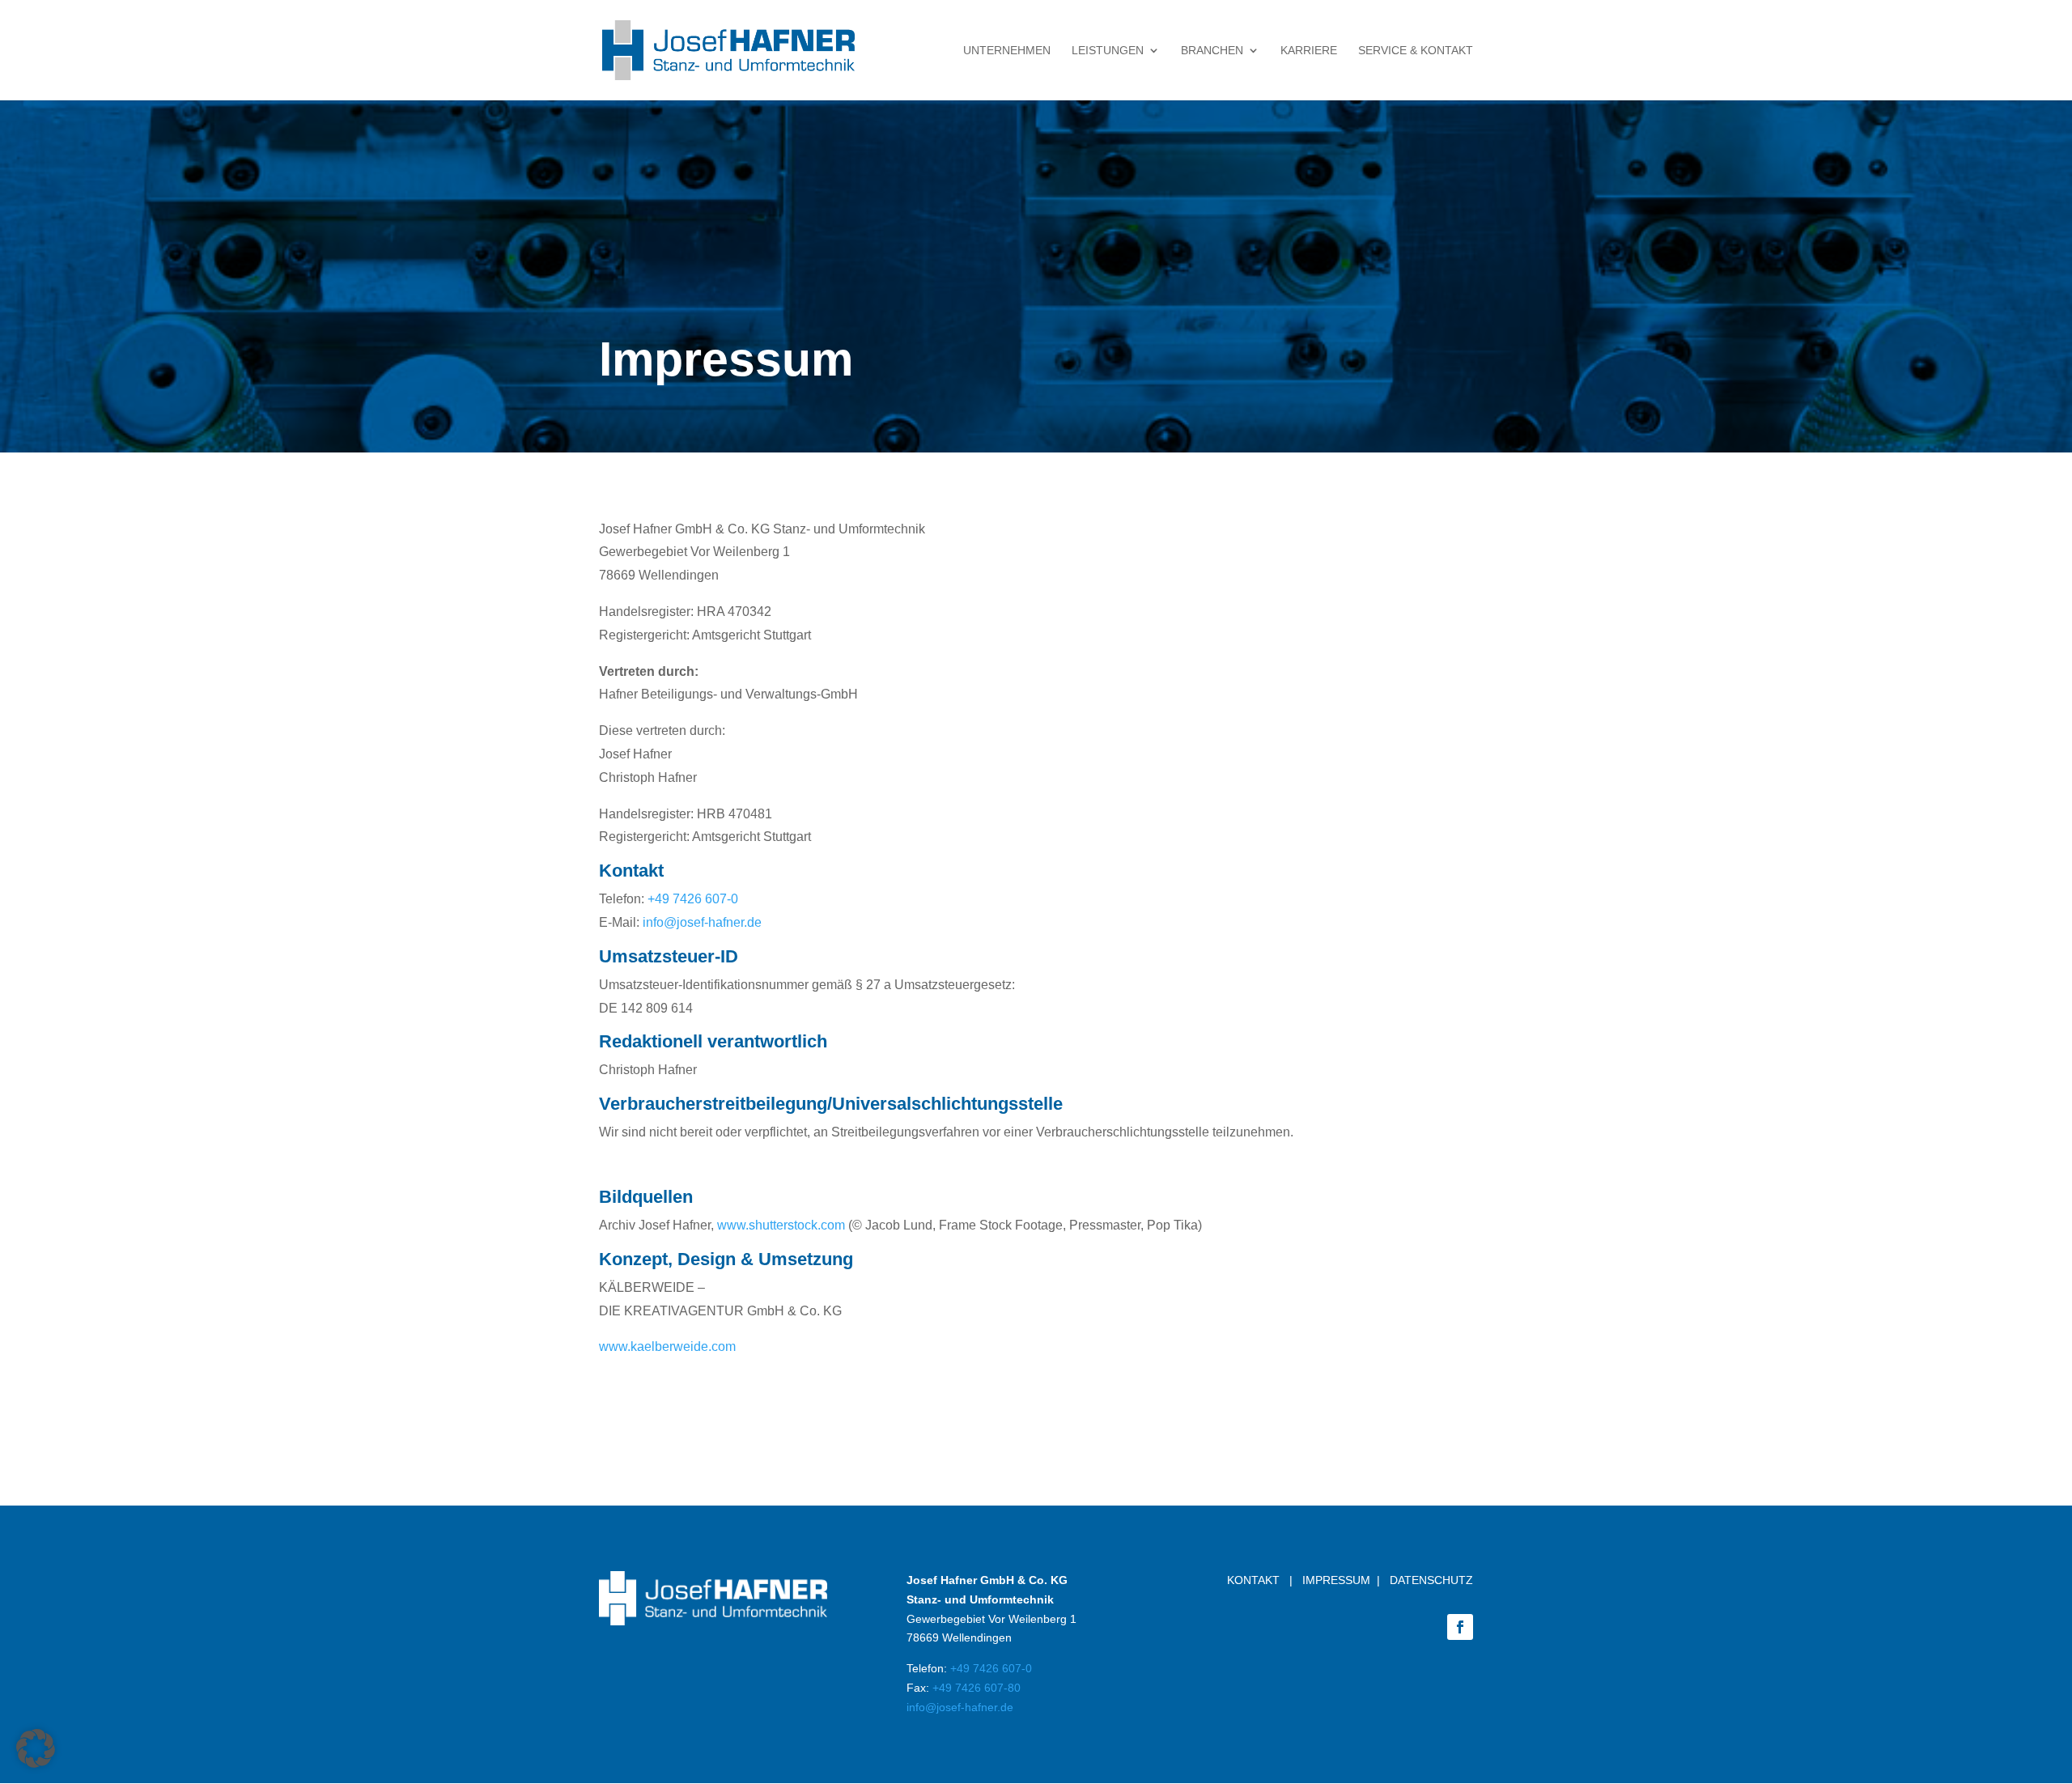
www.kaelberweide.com (667, 1346)
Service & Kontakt (1416, 51)
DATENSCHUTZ (1431, 1580)
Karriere (1309, 51)
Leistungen (1108, 51)
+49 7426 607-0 (693, 899)
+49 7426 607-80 (977, 1688)
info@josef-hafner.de (702, 922)
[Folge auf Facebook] (1460, 1627)
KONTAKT (1253, 1580)
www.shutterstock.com (781, 1225)
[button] (36, 1748)
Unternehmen (1007, 51)
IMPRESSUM (1336, 1580)
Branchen (1212, 51)
